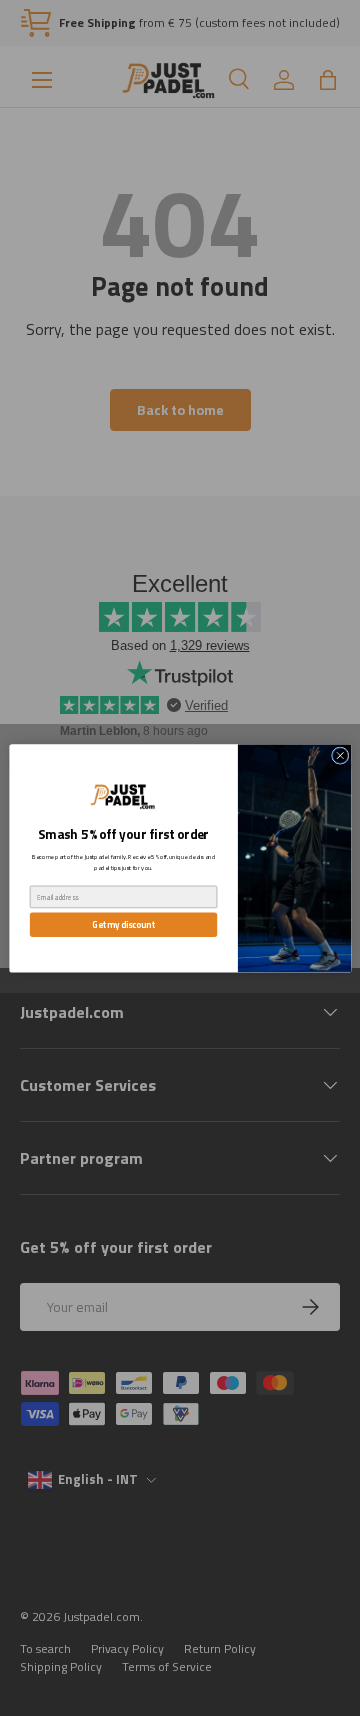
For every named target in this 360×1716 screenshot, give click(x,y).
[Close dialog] (340, 755)
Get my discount (123, 924)
